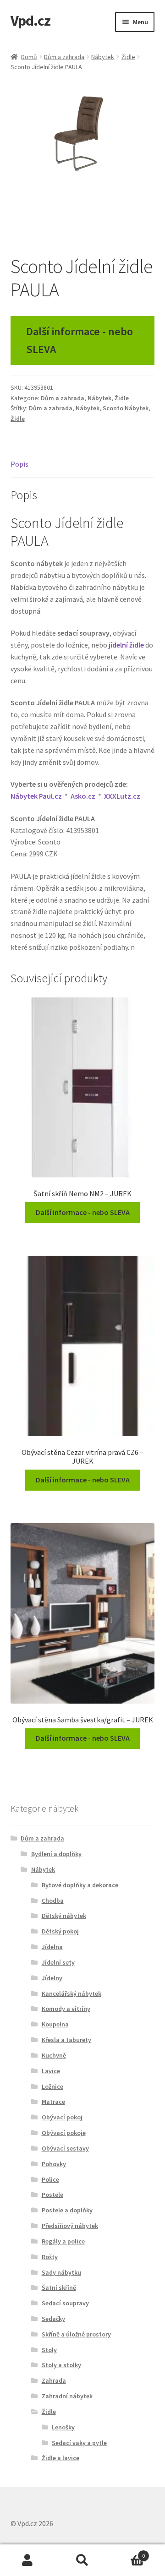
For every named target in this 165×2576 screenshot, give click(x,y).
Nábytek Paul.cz (36, 796)
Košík (127, 2552)
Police (50, 2179)
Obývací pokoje (64, 2133)
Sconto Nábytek (126, 408)
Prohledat (82, 2560)
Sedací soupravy (65, 2303)
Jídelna (52, 1947)
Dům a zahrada (64, 57)
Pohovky (54, 2164)
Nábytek (103, 57)
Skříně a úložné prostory (76, 2334)
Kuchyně (54, 2055)
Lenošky (63, 2427)
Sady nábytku (61, 2272)
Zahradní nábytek (67, 2396)
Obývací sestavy (65, 2148)
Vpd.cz (30, 21)
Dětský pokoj (60, 1931)
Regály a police (63, 2241)
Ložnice (52, 2086)
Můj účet (27, 2560)
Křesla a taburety (66, 2040)
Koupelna (55, 2024)
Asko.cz (83, 796)
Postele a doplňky (67, 2210)
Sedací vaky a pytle (79, 2443)
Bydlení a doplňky (56, 1854)
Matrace (53, 2102)
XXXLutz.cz (122, 796)
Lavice (51, 2071)
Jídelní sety (58, 1962)
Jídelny (52, 1978)
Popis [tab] (19, 464)
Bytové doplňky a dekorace (80, 1885)
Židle (128, 57)
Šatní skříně (59, 2287)
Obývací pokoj (62, 2117)
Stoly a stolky (61, 2365)
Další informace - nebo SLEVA (80, 340)
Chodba (53, 1901)
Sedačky (53, 2319)
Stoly (49, 2350)
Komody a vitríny (66, 2009)
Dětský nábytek (64, 1916)
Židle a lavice (60, 2458)
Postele (52, 2195)
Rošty (50, 2257)
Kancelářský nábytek (71, 1993)
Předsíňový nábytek (70, 2226)
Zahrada (54, 2380)
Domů (29, 57)
